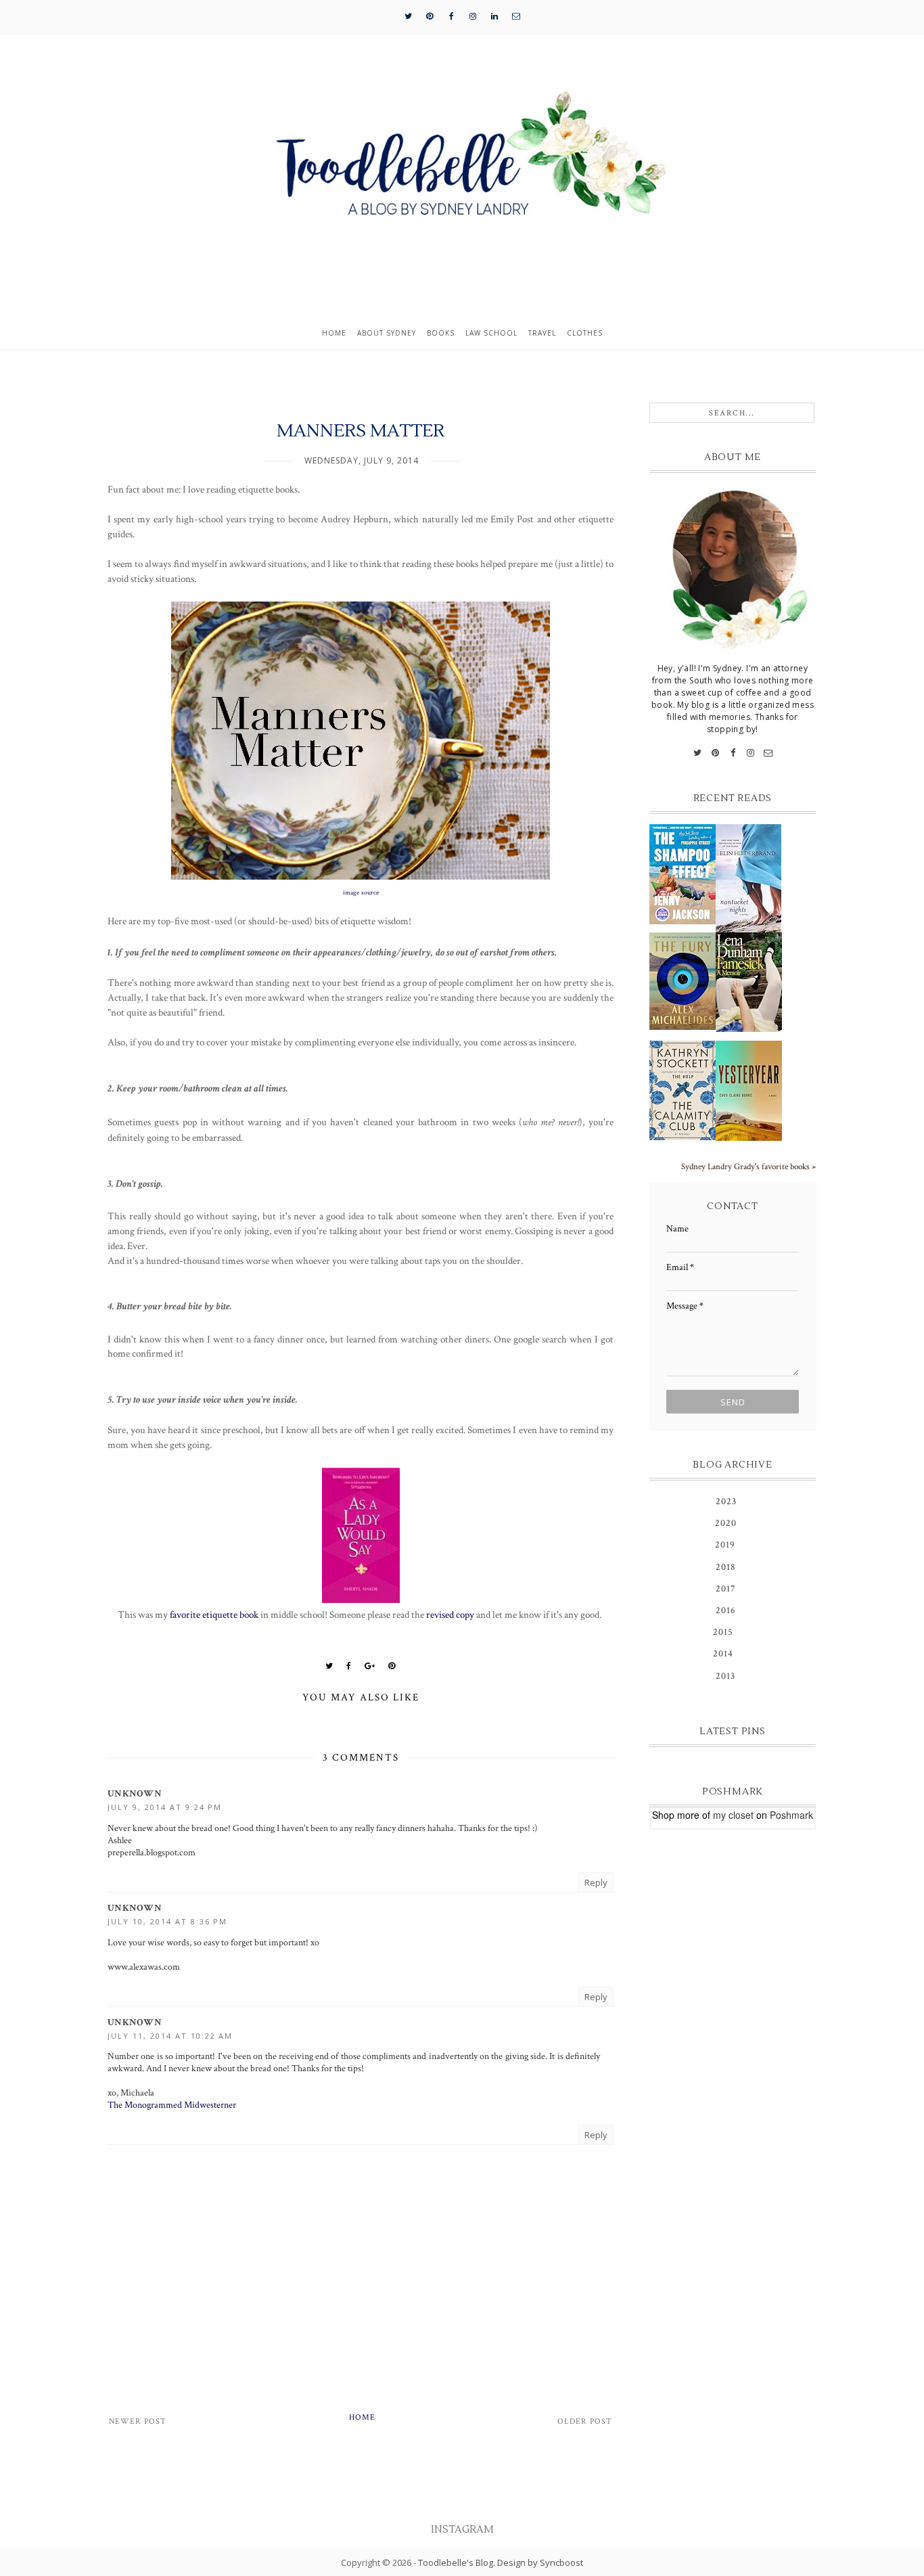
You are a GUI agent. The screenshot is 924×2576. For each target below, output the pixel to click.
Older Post (585, 2421)
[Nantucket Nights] (749, 878)
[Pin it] (392, 1666)
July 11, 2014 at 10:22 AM (170, 2036)
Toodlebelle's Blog (456, 2562)
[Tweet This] (329, 1666)
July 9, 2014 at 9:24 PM (165, 1807)
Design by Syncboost (540, 2562)
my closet (733, 1815)
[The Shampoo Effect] (683, 874)
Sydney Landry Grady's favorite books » (748, 1167)
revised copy (450, 1614)
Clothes (585, 333)
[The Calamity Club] (683, 1090)
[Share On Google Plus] (370, 1666)
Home (334, 333)
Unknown (135, 1794)
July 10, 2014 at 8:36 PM (167, 1921)
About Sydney (387, 333)
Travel (542, 333)
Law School (491, 333)
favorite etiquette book (214, 1614)
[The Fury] (683, 981)
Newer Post (138, 2421)
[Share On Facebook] (349, 1666)
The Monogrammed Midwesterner (172, 2105)
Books (441, 333)
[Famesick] (749, 982)
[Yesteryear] (749, 1091)
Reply (596, 1882)
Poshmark (791, 1815)
